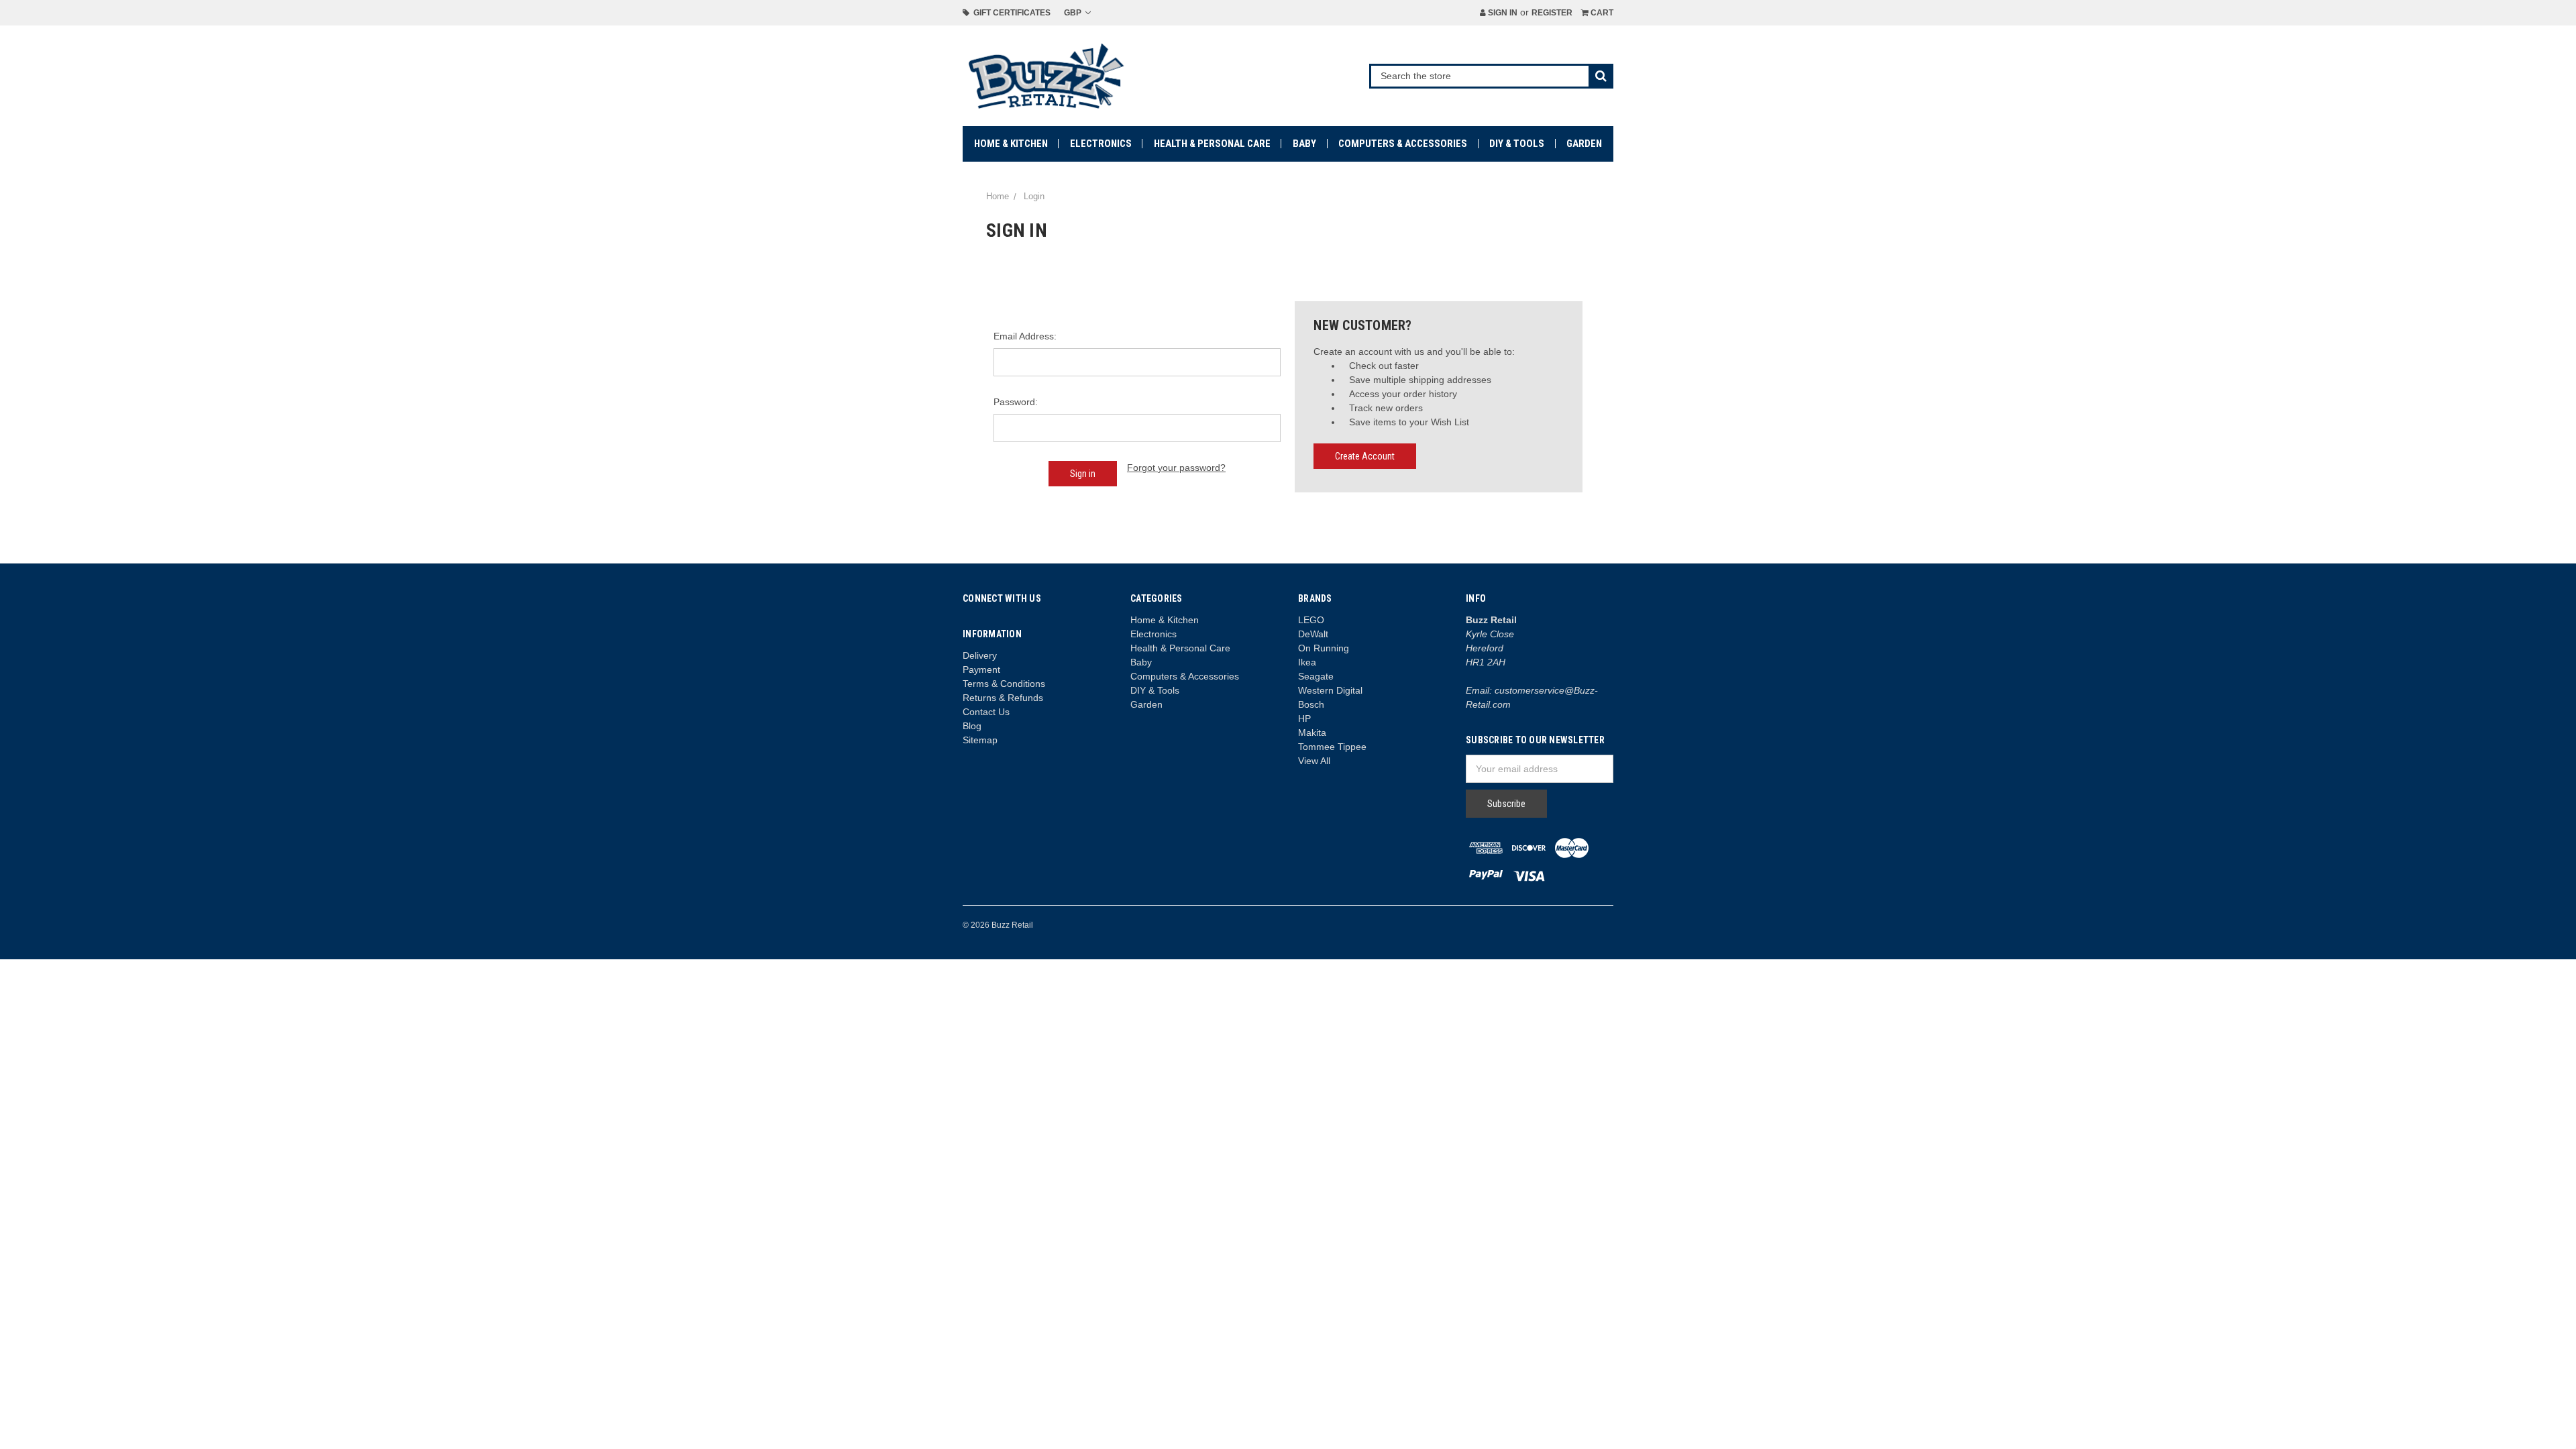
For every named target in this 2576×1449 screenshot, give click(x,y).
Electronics (1101, 144)
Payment (981, 669)
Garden (1584, 144)
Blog (972, 726)
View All (1314, 761)
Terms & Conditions (1004, 684)
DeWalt (1313, 634)
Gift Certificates (1010, 13)
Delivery (980, 655)
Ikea (1307, 662)
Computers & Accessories (1403, 144)
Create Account (1365, 456)
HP (1304, 718)
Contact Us (986, 712)
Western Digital (1330, 690)
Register (1552, 13)
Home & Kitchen (1011, 144)
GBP (1074, 13)
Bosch (1311, 704)
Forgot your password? (1176, 468)
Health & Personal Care (1212, 144)
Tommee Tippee (1332, 747)
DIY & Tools (1517, 144)
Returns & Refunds (1003, 698)
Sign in (1502, 13)
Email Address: (1025, 336)
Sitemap (980, 740)
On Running (1324, 648)
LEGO (1311, 620)
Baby (1304, 144)
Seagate (1316, 676)
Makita (1312, 733)
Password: (1016, 402)
